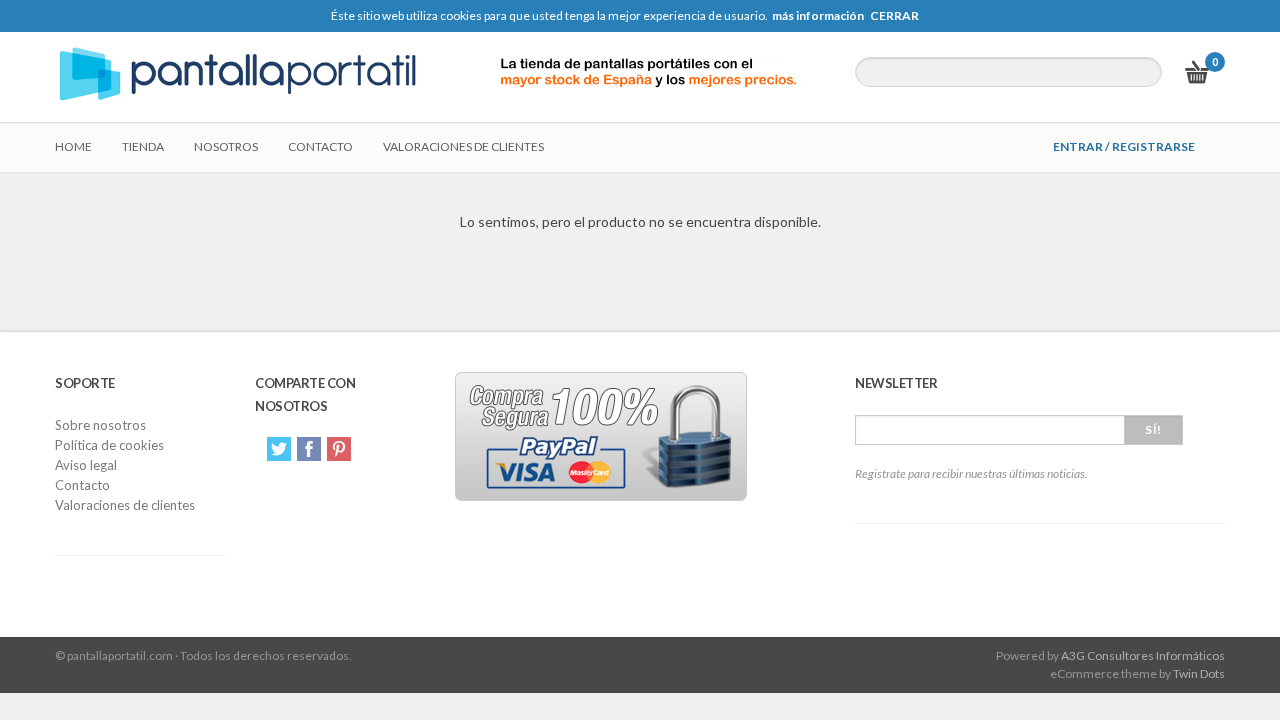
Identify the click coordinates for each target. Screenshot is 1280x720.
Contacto (320, 146)
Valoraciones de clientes (463, 146)
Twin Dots (1199, 673)
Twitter (279, 449)
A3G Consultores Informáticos (1143, 655)
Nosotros (226, 146)
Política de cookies (109, 445)
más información (818, 15)
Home (73, 146)
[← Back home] (440, 77)
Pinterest (339, 449)
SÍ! (1153, 429)
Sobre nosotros (100, 425)
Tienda (143, 146)
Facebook (309, 449)
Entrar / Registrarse (1124, 146)
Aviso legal (86, 465)
